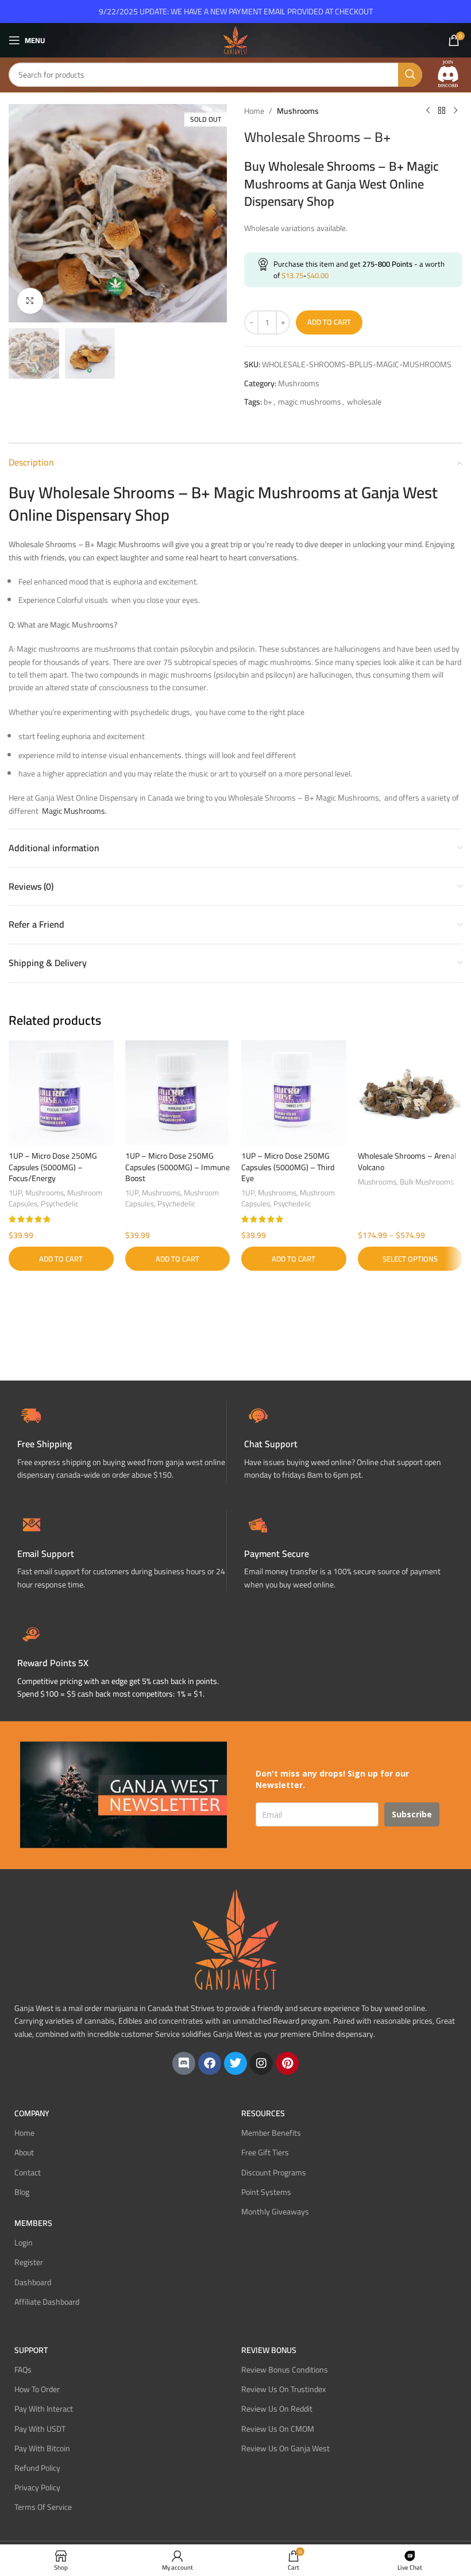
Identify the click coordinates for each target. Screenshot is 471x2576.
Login (24, 2243)
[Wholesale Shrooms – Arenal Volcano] (410, 1093)
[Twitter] (235, 2063)
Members (33, 2223)
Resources (263, 2113)
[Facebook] (210, 2063)
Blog (22, 2192)
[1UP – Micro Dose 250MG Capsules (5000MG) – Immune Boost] (178, 1093)
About (24, 2152)
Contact (28, 2173)
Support (31, 2350)
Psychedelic (60, 1204)
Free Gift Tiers (265, 2152)
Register (29, 2262)
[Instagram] (261, 2063)
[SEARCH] (410, 75)
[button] (20, 213)
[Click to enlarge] (30, 301)
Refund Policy (37, 2468)
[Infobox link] (349, 1441)
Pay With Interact (44, 2409)
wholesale (364, 402)
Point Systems (266, 2192)
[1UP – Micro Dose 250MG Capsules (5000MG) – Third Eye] (294, 1093)
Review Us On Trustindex (283, 2389)
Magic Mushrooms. (74, 811)
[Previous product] (428, 111)
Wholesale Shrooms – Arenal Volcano (407, 1162)
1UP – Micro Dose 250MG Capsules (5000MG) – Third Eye (288, 1167)
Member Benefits (271, 2133)
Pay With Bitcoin (42, 2448)
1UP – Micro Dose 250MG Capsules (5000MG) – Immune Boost (177, 1167)
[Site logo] (235, 40)
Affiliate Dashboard (47, 2302)
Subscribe (412, 1814)
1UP (15, 1193)
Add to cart (329, 322)
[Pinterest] (287, 2063)
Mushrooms (298, 111)
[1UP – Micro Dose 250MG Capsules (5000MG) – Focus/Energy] (61, 1093)
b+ (268, 402)
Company (32, 2113)
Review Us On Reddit (277, 2409)
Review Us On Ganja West (285, 2448)
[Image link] (448, 74)
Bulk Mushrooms (427, 1182)
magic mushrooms (310, 402)
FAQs (23, 2370)
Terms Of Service (43, 2507)
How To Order (37, 2389)
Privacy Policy (37, 2487)
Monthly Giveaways (275, 2212)
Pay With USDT (40, 2429)
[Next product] (455, 111)
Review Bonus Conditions (285, 2370)
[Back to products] (442, 111)
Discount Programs (274, 2173)
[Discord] (184, 2063)
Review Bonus (269, 2350)
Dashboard (33, 2282)
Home (254, 111)
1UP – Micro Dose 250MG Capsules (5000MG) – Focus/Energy (53, 1167)
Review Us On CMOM (278, 2429)
